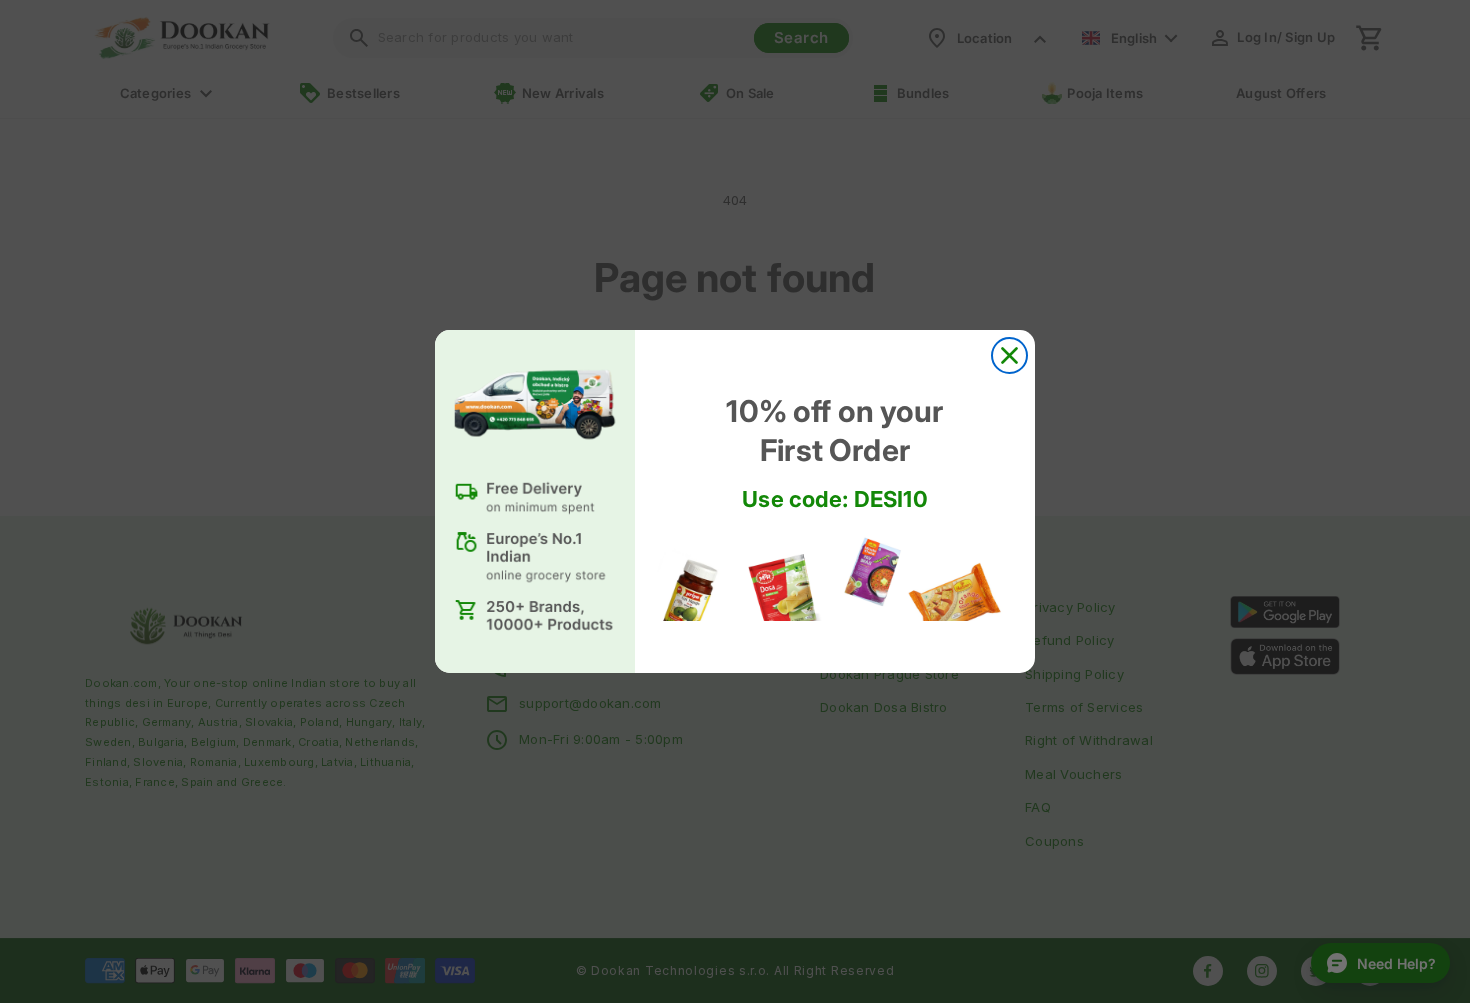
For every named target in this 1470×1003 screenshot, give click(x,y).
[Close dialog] (1009, 355)
